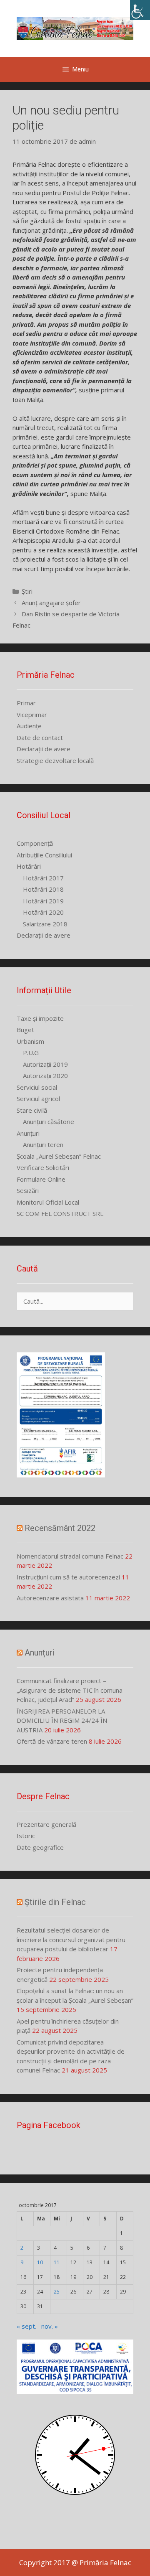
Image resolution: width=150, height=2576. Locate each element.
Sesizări (28, 1190)
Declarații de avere (44, 749)
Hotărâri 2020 (43, 912)
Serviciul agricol (38, 1099)
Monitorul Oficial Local (48, 1202)
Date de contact (40, 737)
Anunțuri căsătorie (49, 1121)
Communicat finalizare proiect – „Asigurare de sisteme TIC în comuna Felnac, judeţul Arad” (70, 1690)
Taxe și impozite (40, 1018)
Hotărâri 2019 (43, 901)
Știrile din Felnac (55, 1902)
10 (40, 2262)
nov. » (50, 2326)
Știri (27, 591)
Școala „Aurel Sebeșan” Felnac (59, 1156)
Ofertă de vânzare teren (52, 1741)
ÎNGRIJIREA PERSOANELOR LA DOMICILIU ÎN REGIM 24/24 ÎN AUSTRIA (62, 1720)
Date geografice (40, 1847)
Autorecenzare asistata (50, 1598)
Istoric (26, 1836)
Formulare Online (41, 1179)
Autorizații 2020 (45, 1076)
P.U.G (31, 1053)
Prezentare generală (46, 1824)
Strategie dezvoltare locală (55, 760)
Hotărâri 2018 (43, 889)
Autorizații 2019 (45, 1064)
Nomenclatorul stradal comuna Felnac (70, 1556)
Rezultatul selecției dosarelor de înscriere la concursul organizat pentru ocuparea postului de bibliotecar (71, 1939)
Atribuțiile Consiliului (44, 855)
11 (57, 2262)
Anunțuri (28, 1133)
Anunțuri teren (43, 1144)
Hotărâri (29, 866)
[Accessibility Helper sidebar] (140, 10)
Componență (35, 843)
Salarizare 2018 (45, 924)
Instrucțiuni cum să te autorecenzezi (68, 1577)
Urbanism (30, 1041)
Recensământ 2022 (60, 1528)
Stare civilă (32, 1110)
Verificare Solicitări (43, 1167)
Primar (26, 703)
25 (57, 2292)
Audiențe (29, 726)
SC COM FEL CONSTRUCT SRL (60, 1213)
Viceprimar (32, 715)
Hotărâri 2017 (43, 878)
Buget (25, 1030)
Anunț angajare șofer (51, 603)
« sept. (26, 2326)
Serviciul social (37, 1087)
